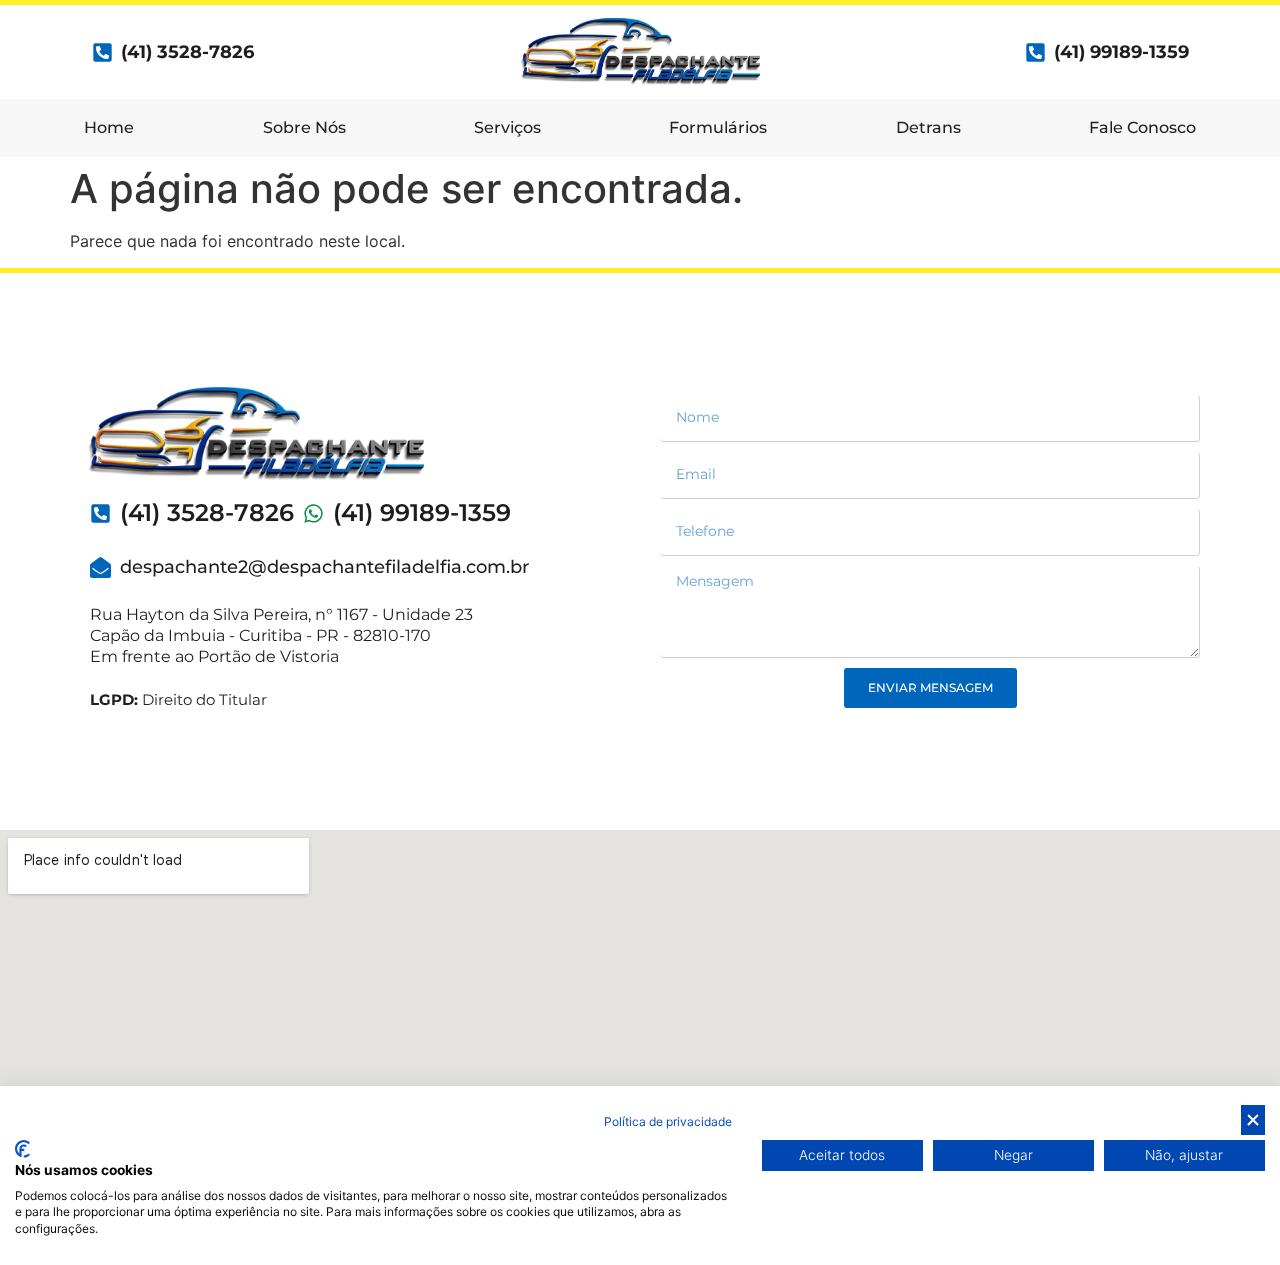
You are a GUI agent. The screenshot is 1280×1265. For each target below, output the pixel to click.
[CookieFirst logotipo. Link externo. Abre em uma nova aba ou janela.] (22, 1149)
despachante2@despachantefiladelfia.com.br (324, 567)
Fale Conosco (1142, 127)
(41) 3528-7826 (207, 512)
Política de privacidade (668, 1121)
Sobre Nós (304, 127)
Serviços (507, 127)
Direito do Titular (178, 699)
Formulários (718, 127)
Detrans (928, 127)
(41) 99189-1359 (1121, 52)
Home (109, 127)
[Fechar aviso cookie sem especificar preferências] (1253, 1120)
